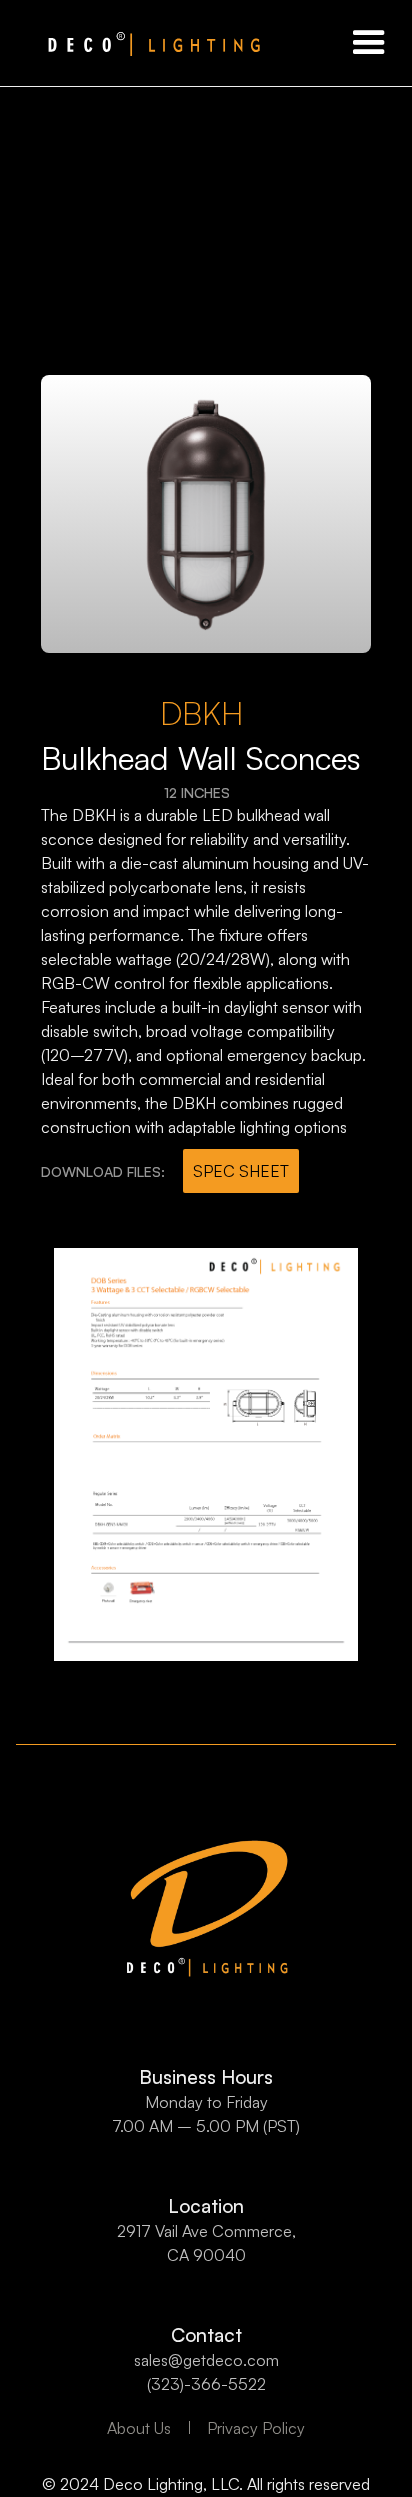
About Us (139, 2428)
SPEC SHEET (241, 1171)
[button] (369, 43)
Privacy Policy (256, 2428)
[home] (130, 43)
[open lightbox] (206, 514)
